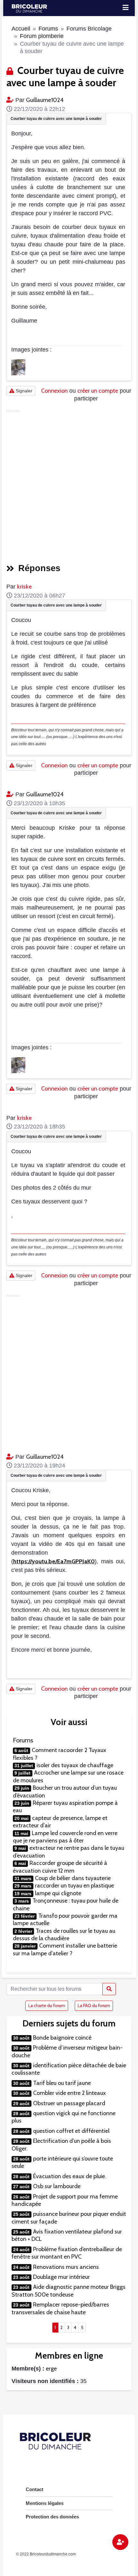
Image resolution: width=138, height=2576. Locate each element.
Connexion (54, 391)
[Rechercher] (109, 1989)
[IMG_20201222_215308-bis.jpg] (18, 367)
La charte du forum (47, 2005)
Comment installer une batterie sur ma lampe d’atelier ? (65, 1949)
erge (51, 2369)
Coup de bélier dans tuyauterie (73, 1878)
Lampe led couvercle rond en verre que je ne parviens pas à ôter (65, 1837)
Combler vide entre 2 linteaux (69, 2093)
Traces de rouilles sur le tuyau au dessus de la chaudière (64, 1935)
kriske (24, 587)
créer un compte (98, 391)
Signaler (23, 391)
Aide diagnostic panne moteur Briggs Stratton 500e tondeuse (69, 2291)
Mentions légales (45, 2503)
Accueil (21, 29)
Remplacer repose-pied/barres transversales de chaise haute (60, 2308)
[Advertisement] (69, 484)
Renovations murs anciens (66, 2267)
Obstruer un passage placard (69, 2103)
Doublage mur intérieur (61, 2277)
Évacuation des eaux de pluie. (70, 2176)
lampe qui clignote (58, 1893)
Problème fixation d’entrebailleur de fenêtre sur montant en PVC (67, 2253)
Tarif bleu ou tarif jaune (62, 2083)
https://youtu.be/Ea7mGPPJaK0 (54, 1561)
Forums (48, 29)
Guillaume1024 (45, 100)
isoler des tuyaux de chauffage (75, 1765)
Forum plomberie (42, 36)
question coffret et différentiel (71, 2131)
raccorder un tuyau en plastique (74, 1886)
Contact (34, 2489)
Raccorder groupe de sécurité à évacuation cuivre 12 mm (60, 1867)
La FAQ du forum (94, 2005)
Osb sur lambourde (57, 2186)
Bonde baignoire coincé (62, 2038)
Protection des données (52, 2517)
